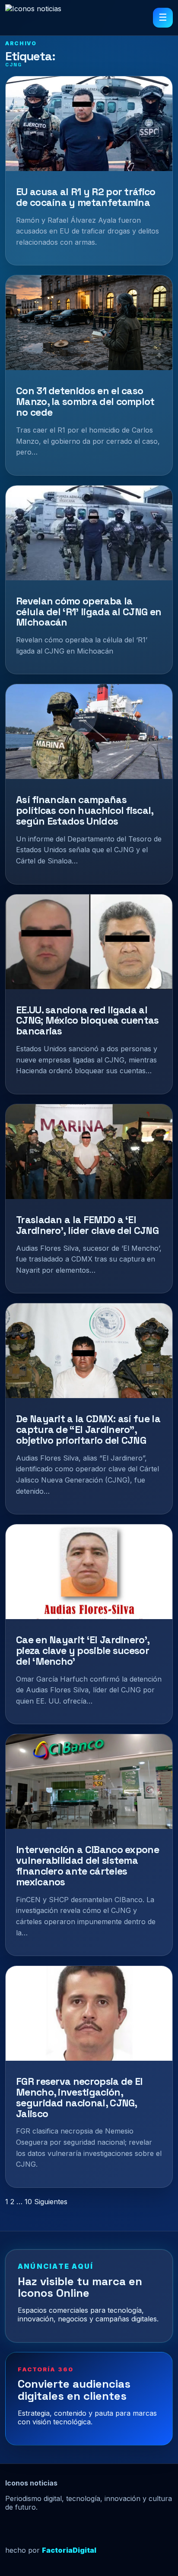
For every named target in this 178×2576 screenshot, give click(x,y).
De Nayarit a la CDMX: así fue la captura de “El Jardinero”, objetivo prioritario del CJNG (88, 1430)
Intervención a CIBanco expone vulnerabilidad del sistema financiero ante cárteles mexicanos (87, 1866)
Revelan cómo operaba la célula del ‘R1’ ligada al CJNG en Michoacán (89, 612)
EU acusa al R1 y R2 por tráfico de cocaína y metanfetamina (86, 197)
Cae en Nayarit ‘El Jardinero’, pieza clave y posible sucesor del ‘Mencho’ (83, 1651)
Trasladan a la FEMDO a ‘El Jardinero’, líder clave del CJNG (87, 1225)
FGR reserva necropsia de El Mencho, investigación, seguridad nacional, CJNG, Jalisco (79, 2097)
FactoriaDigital (69, 2550)
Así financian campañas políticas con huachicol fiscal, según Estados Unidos (85, 810)
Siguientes (51, 2202)
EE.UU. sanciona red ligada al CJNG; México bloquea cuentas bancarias (87, 1021)
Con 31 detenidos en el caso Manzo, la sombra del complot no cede (85, 402)
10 (28, 2202)
